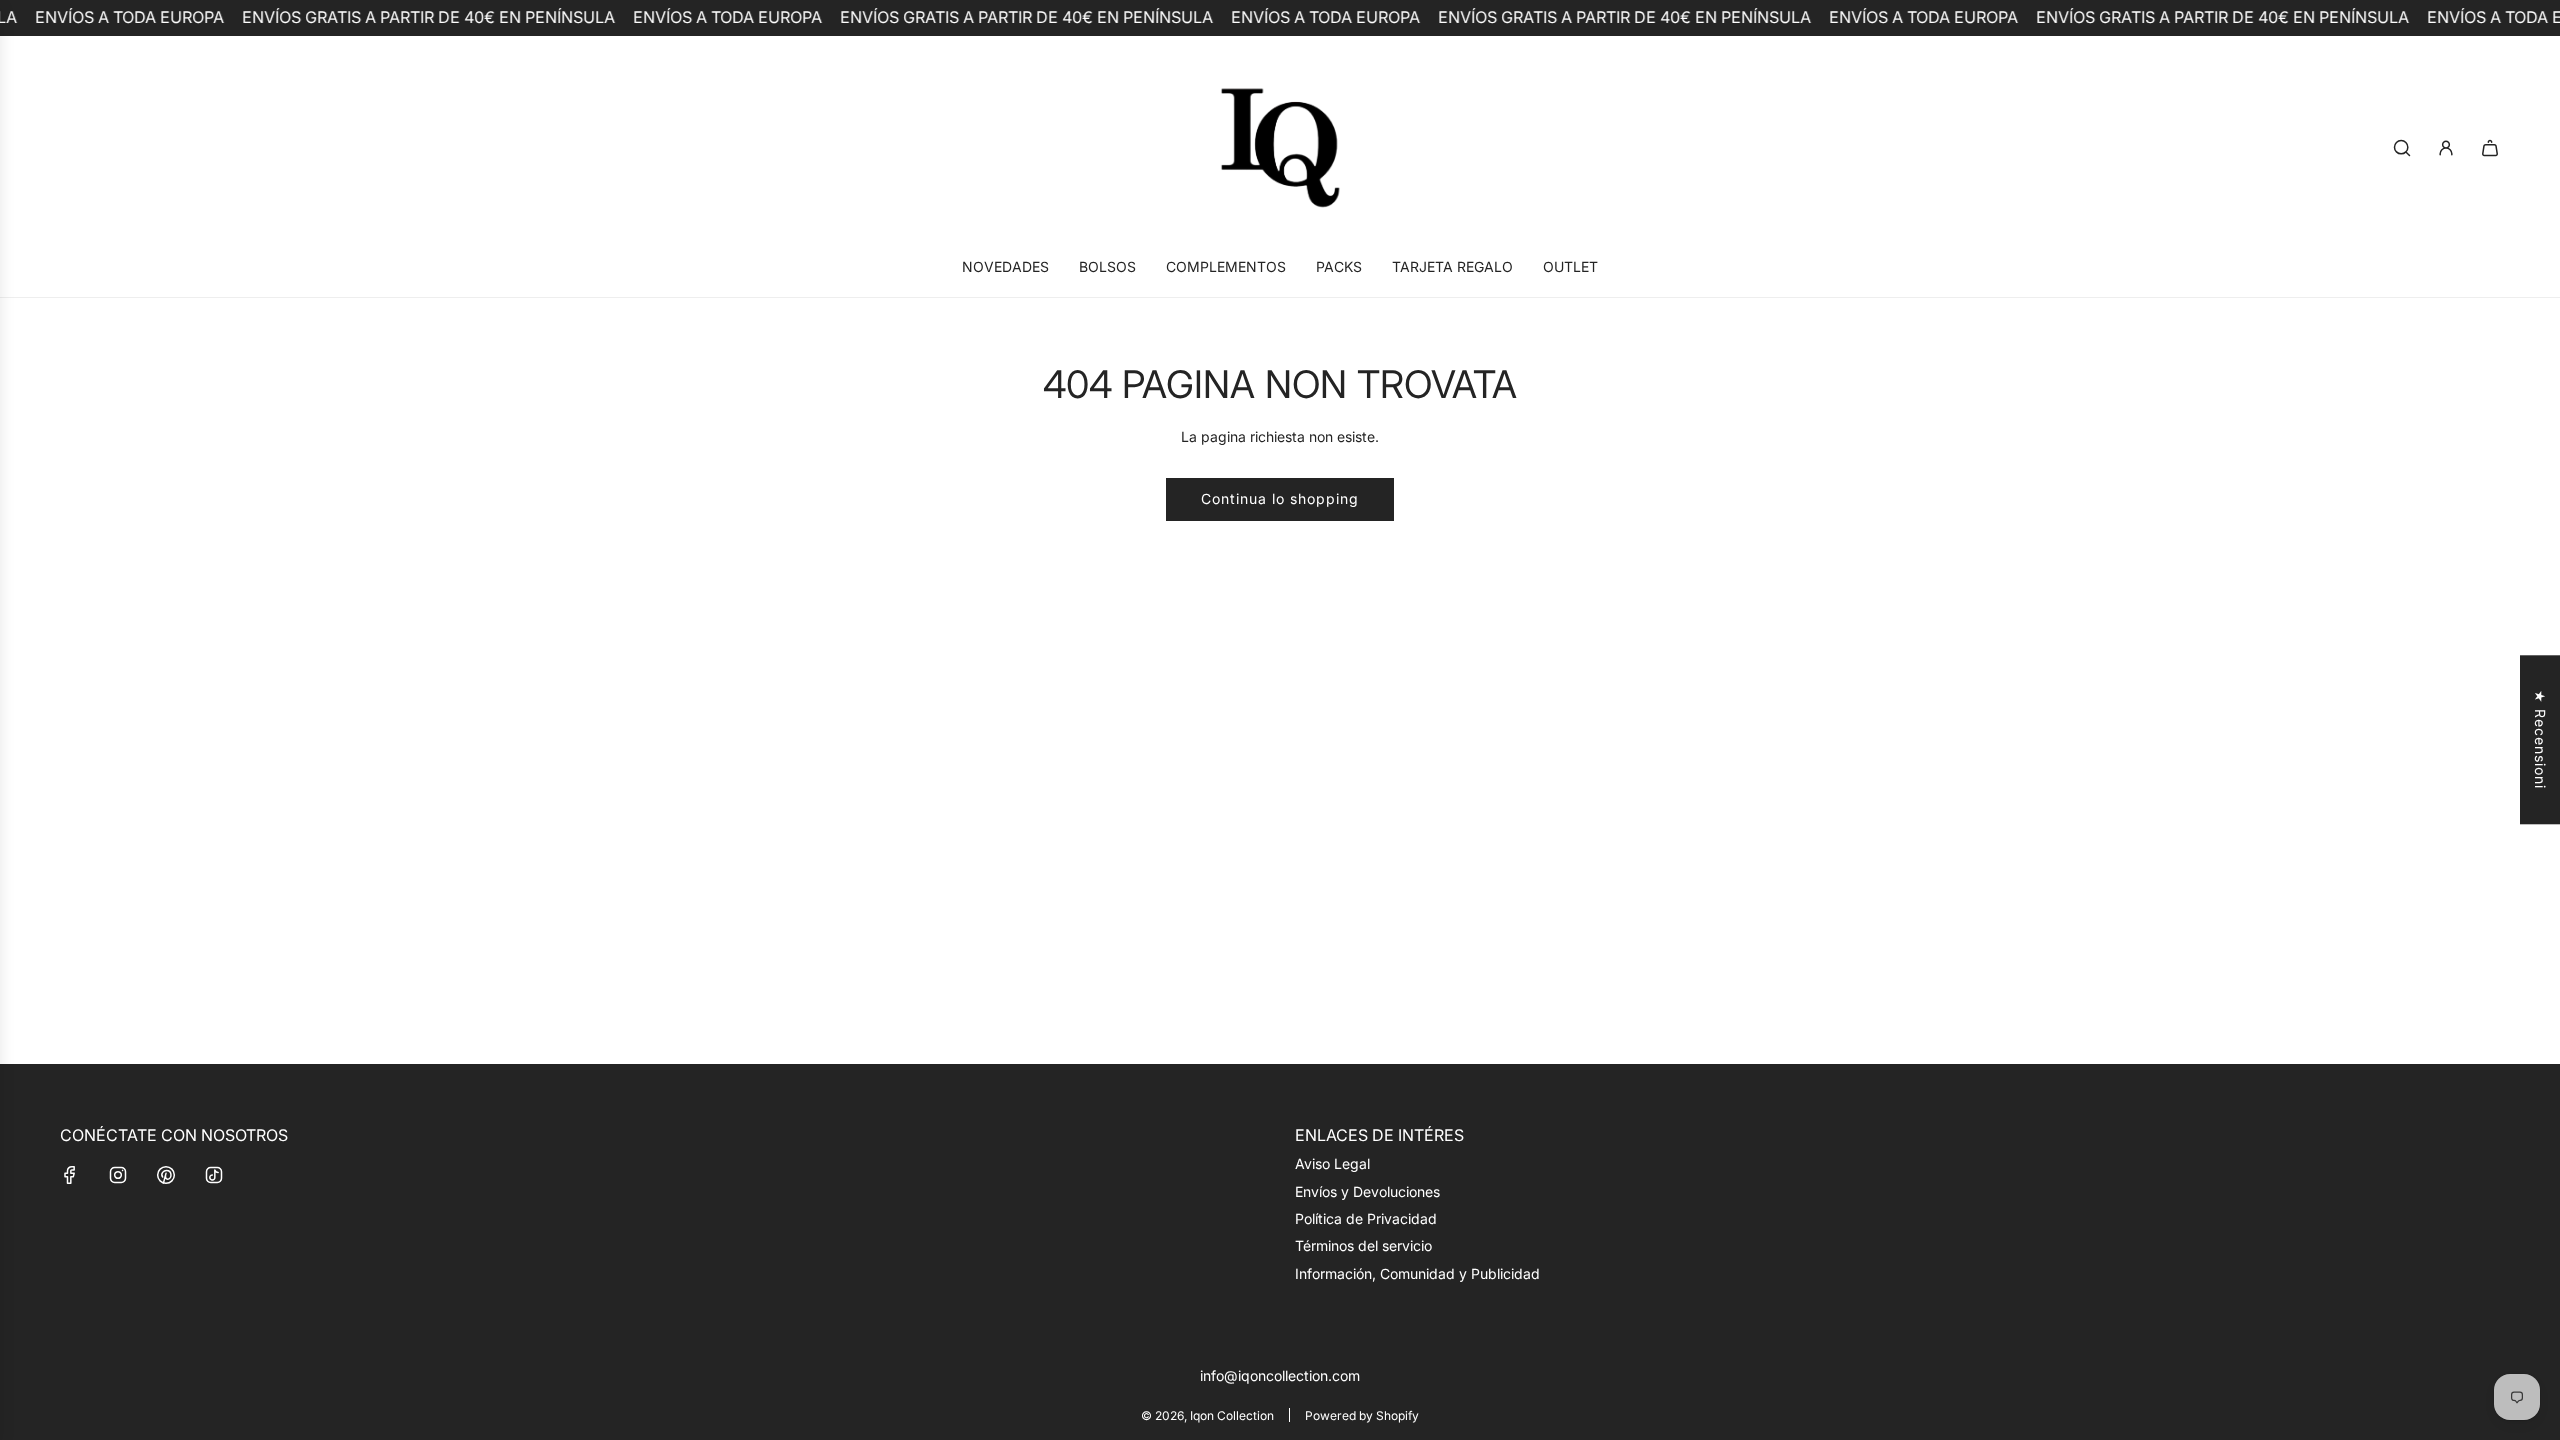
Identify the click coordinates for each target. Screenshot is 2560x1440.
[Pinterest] (166, 1175)
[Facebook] (70, 1175)
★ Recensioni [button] (2540, 739)
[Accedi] (2446, 148)
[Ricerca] (2402, 148)
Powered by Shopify (1362, 1415)
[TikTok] (214, 1175)
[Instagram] (118, 1175)
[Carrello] (2490, 148)
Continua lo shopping (1280, 498)
